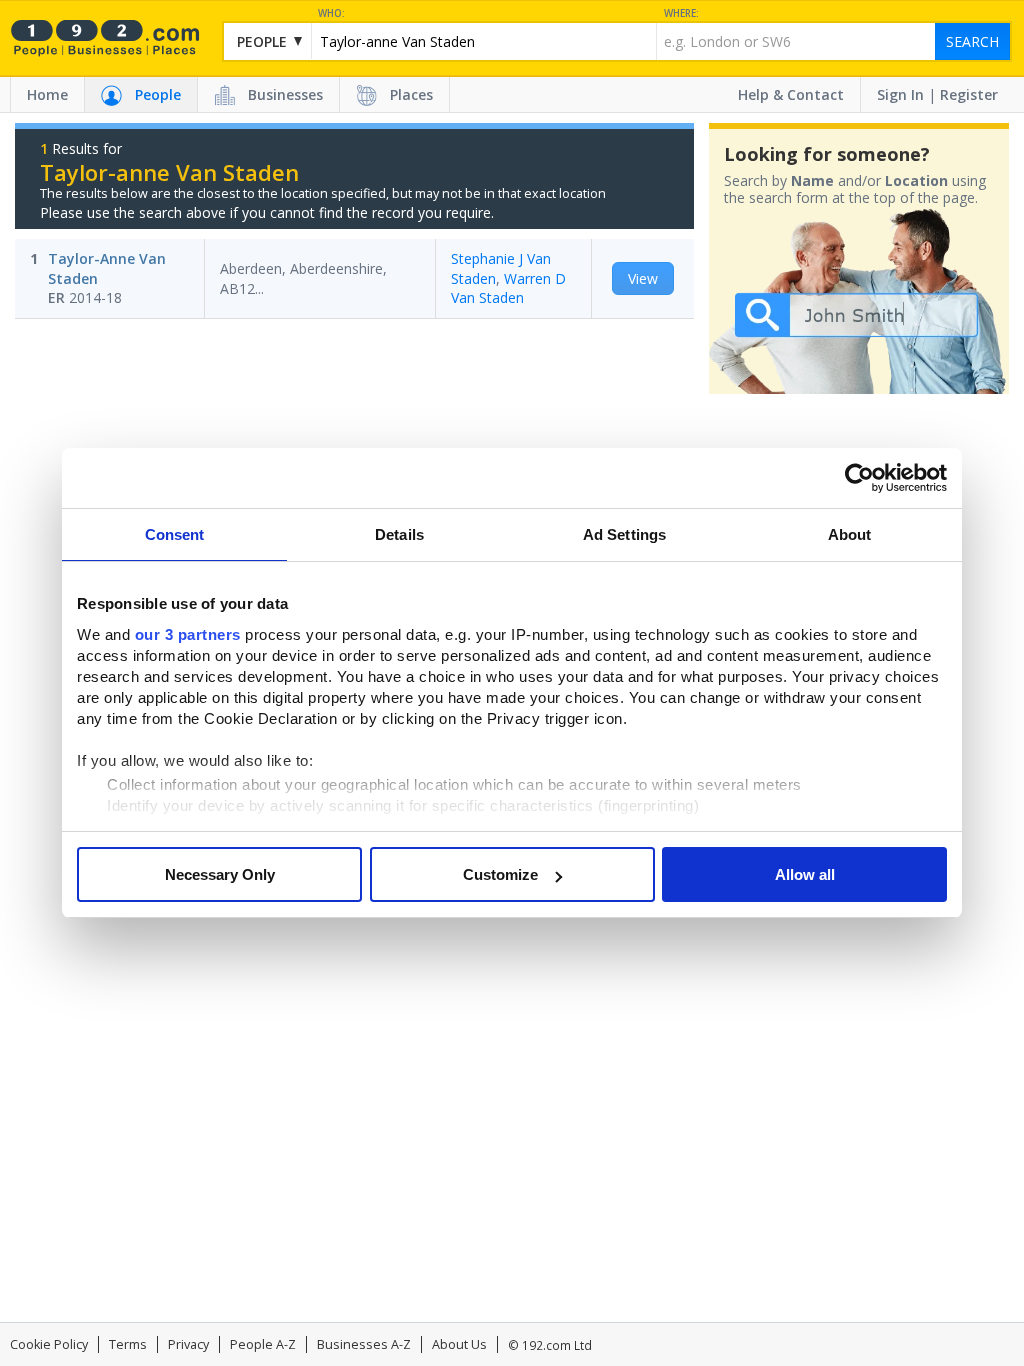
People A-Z (263, 1344)
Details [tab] (399, 534)
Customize (500, 874)
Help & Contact (791, 94)
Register (969, 94)
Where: (681, 13)
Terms (128, 1344)
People (158, 94)
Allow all (805, 874)
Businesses (285, 94)
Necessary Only (220, 874)
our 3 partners (188, 634)
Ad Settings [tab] (624, 534)
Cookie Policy (49, 1344)
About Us (459, 1344)
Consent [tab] (175, 534)
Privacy (188, 1344)
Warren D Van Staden (508, 288)
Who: (331, 13)
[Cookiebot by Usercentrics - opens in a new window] (859, 478)
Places (411, 94)
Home (47, 94)
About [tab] (850, 534)
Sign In (900, 94)
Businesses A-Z (364, 1344)
